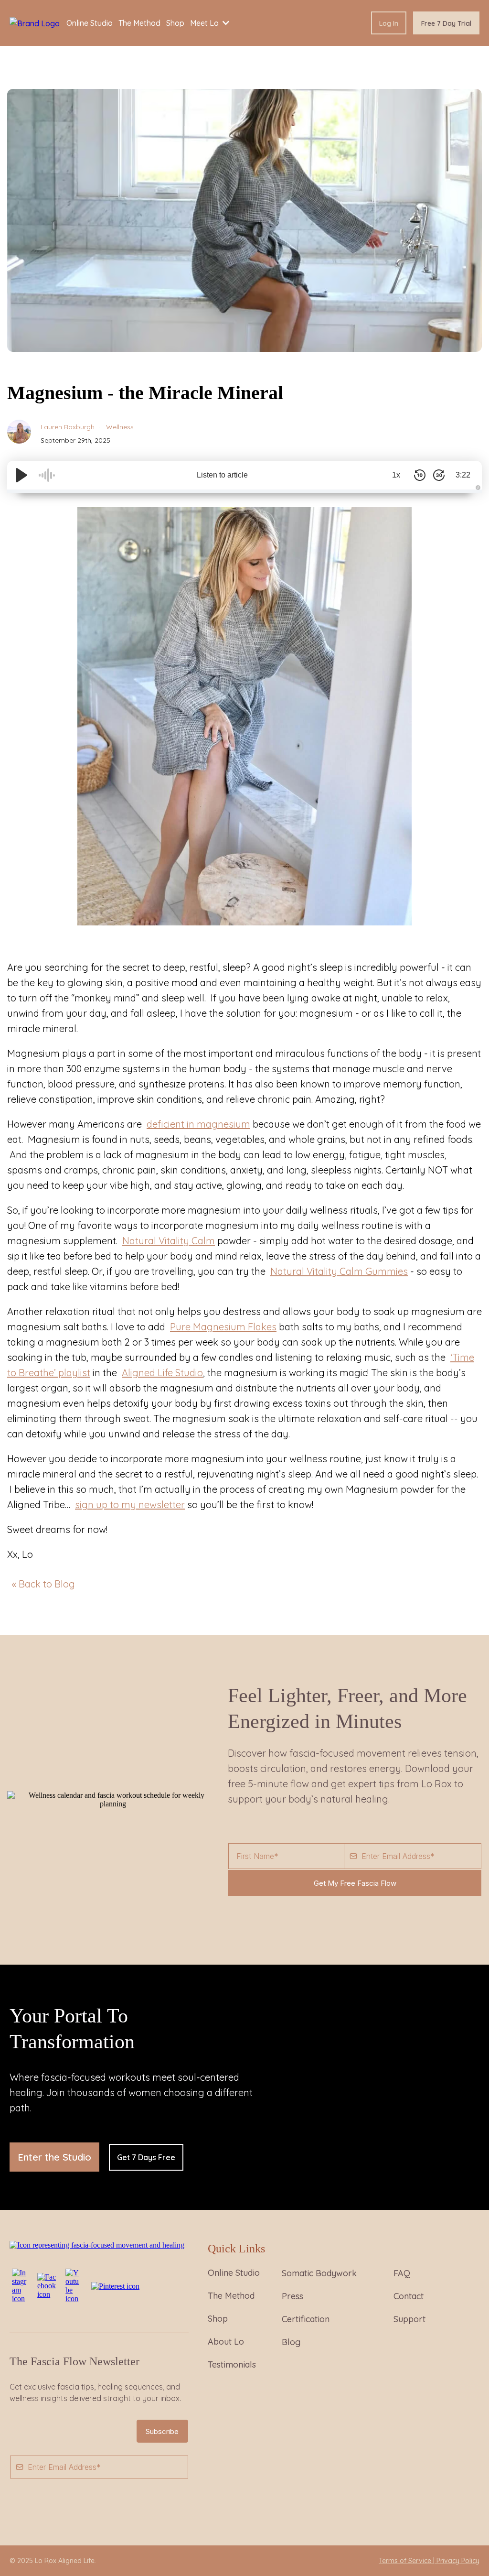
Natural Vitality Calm (169, 1241)
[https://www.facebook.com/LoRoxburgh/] (47, 2285)
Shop (218, 2319)
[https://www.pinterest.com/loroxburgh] (115, 2286)
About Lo (226, 2342)
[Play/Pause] (21, 475)
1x (396, 475)
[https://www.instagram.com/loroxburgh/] (20, 2285)
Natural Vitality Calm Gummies (339, 1271)
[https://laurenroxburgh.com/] (35, 22)
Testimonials (232, 2364)
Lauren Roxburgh (68, 427)
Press (292, 2296)
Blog (291, 2342)
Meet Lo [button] (205, 23)
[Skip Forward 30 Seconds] (439, 475)
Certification (306, 2319)
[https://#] (97, 2244)
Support (409, 2319)
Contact (409, 2296)
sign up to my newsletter (130, 1505)
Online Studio (234, 2273)
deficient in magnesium (198, 1124)
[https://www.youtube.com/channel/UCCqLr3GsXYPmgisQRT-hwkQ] (74, 2285)
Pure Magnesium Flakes (223, 1327)
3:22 (463, 475)
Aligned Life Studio (162, 1373)
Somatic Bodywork (319, 2273)
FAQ (402, 2273)
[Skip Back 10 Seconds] (420, 475)
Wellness (119, 427)
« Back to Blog (43, 1584)
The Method (231, 2296)
